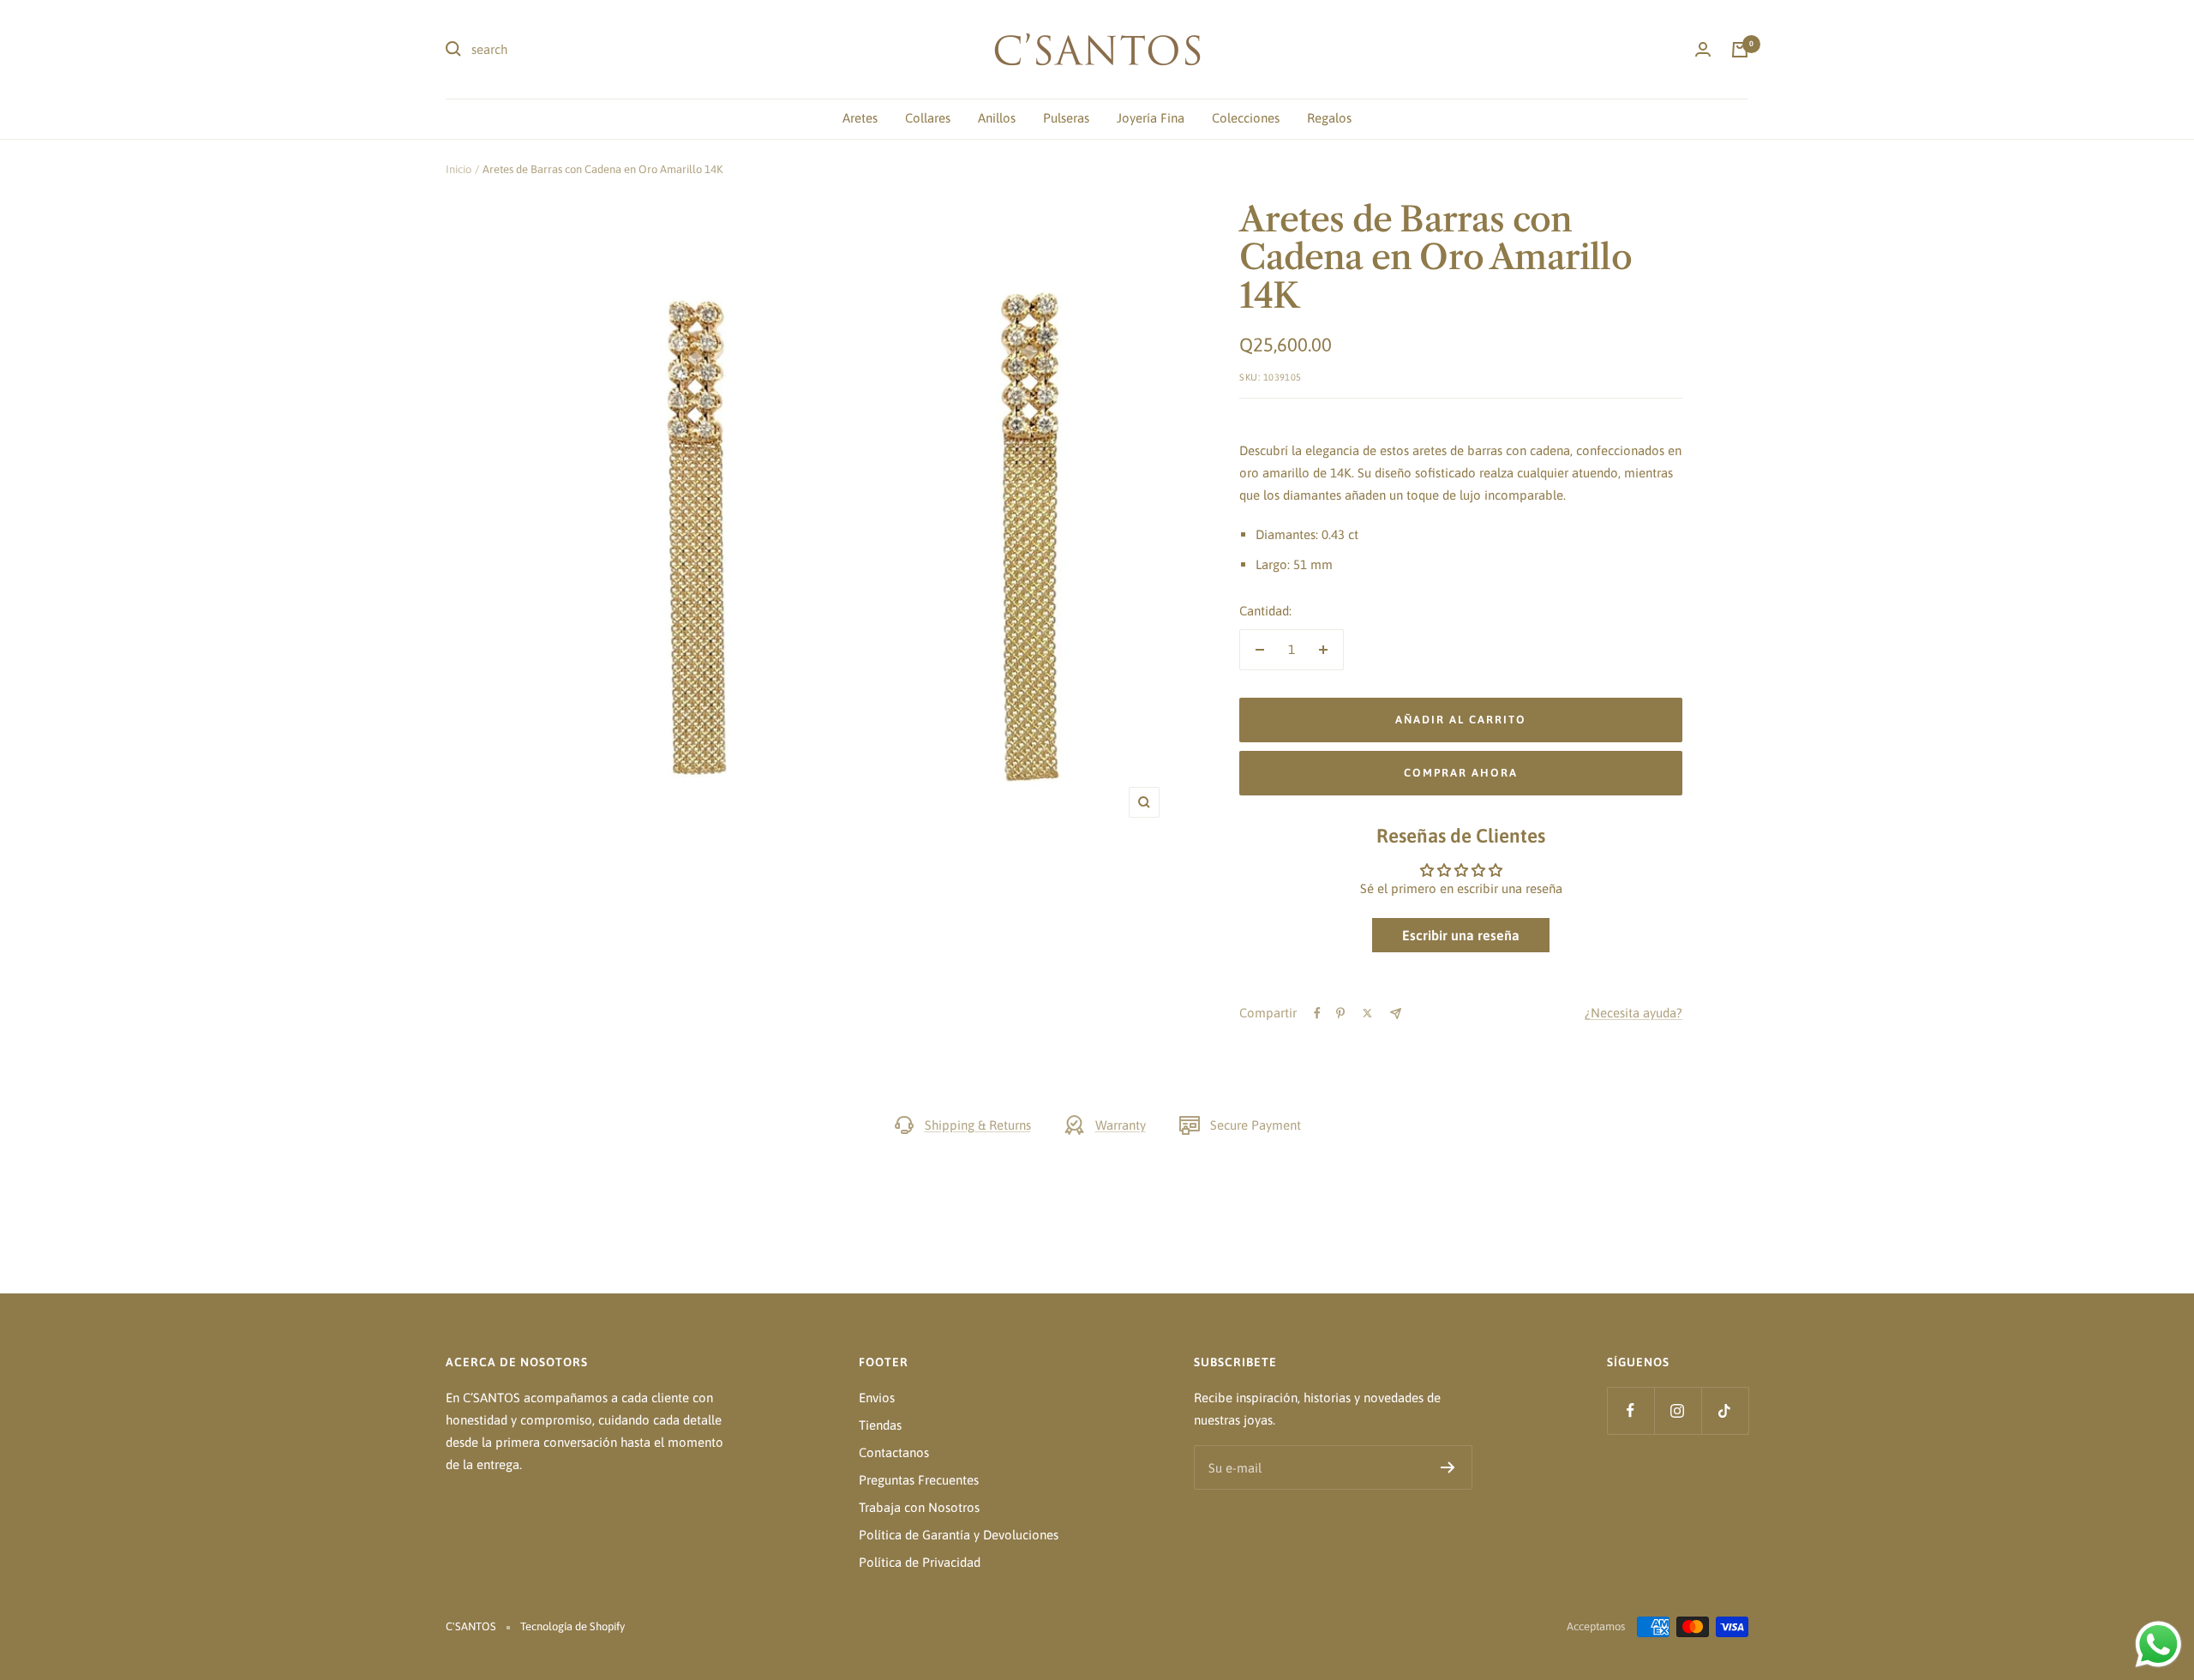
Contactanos (894, 1452)
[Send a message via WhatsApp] (2158, 1644)
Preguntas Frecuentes (919, 1480)
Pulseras (1066, 118)
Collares (928, 118)
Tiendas (880, 1425)
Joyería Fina (1151, 118)
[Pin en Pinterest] (1340, 1013)
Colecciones (1246, 118)
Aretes (860, 118)
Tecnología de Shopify (572, 1626)
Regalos (1329, 118)
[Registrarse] (1448, 1467)
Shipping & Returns (978, 1125)
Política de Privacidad (920, 1562)
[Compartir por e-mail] (1396, 1014)
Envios (877, 1398)
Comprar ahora (1461, 773)
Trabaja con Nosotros (919, 1507)
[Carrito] (1740, 50)
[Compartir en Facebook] (1317, 1013)
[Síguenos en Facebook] (1631, 1410)
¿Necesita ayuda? (1634, 1013)
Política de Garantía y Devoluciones (959, 1535)
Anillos (997, 118)
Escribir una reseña (1461, 935)
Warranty (1121, 1125)
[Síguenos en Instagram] (1678, 1410)
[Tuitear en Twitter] (1367, 1013)
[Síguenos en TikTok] (1725, 1410)
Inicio (459, 169)
